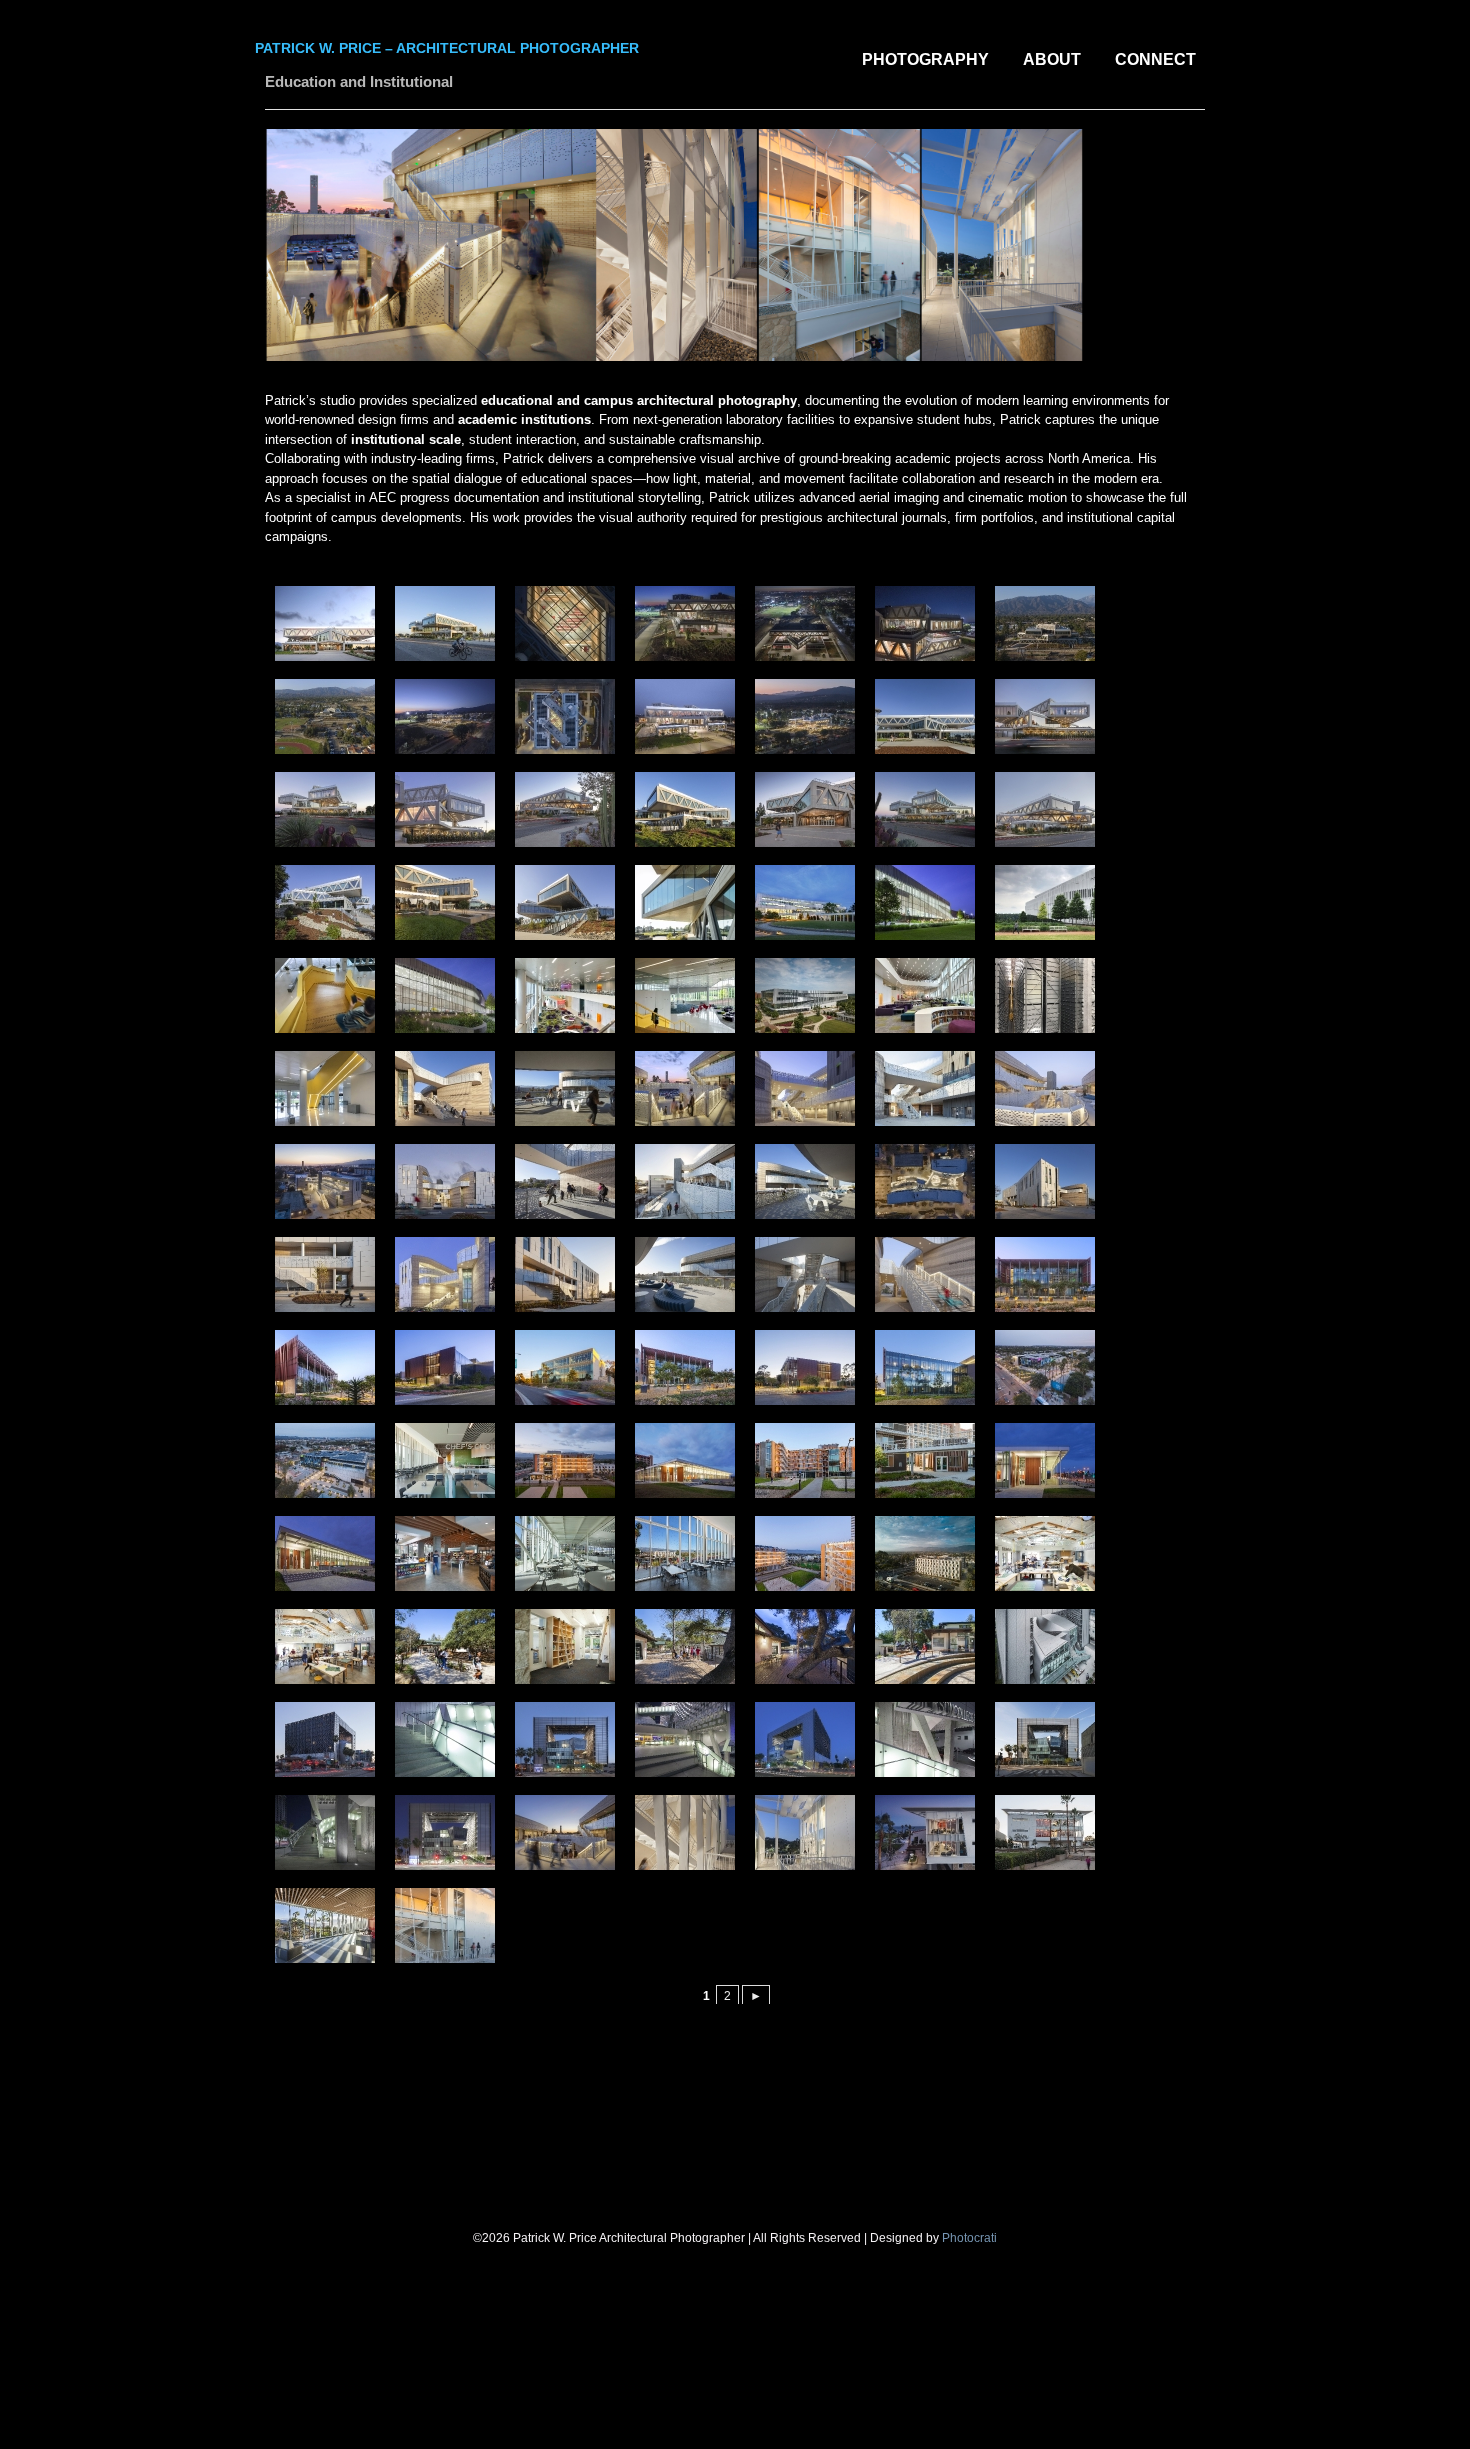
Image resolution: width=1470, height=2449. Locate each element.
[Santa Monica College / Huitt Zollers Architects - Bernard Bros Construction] (1042, 1367)
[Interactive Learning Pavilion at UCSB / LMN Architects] (442, 1088)
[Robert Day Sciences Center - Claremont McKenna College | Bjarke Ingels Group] (322, 623)
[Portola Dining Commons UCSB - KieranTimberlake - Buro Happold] (442, 1460)
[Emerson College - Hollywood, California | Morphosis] (1042, 1646)
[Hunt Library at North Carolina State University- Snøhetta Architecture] (802, 902)
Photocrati (969, 2238)
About (1052, 59)
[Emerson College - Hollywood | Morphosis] (322, 1739)
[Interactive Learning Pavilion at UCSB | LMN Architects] (802, 1181)
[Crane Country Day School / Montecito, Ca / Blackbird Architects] (1042, 1553)
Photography (925, 59)
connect (1155, 59)
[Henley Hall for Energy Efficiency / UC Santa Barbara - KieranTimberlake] (1042, 1274)
